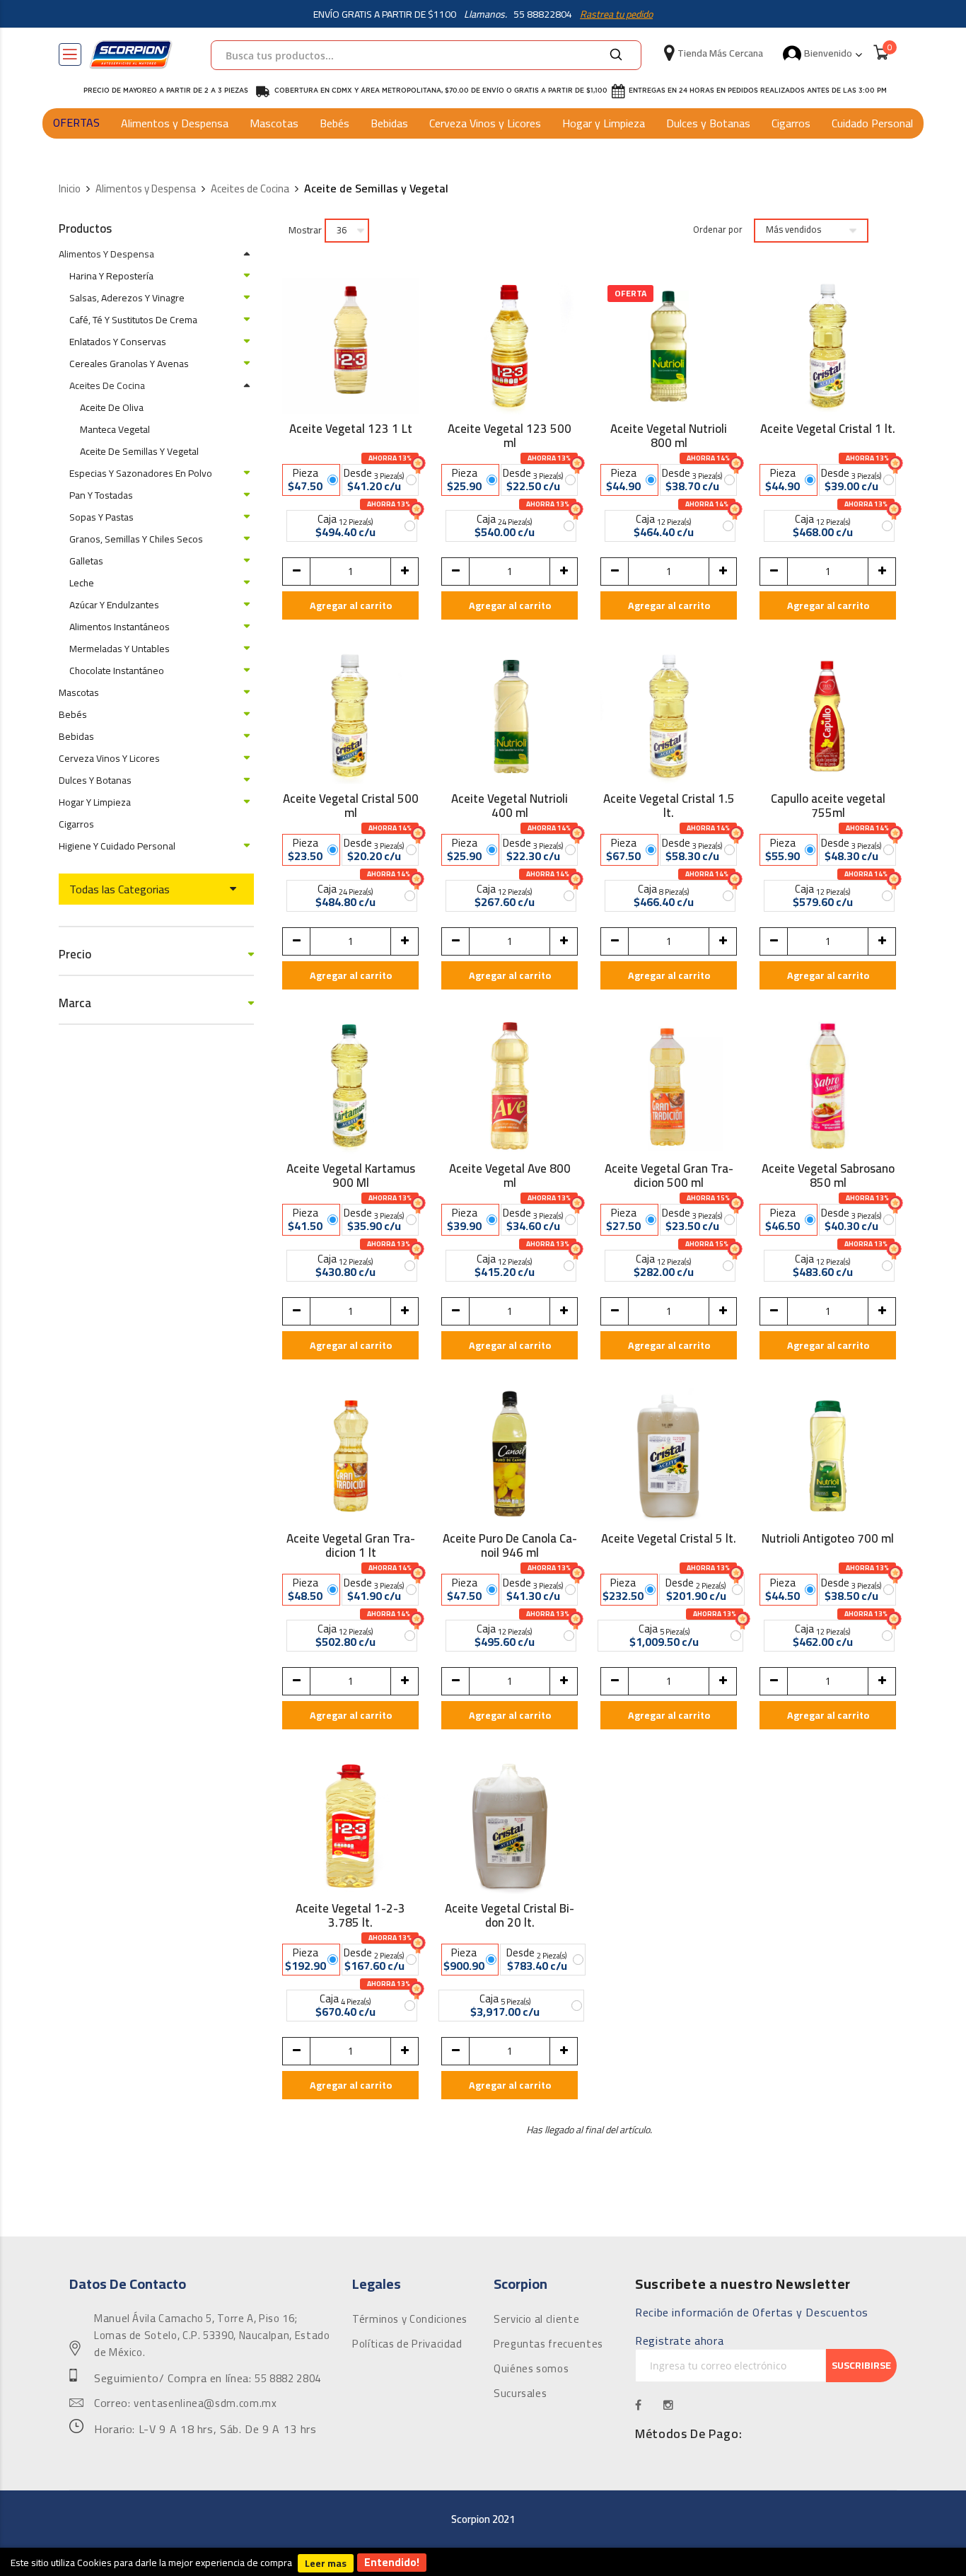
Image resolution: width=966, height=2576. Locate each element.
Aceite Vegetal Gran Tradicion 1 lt (351, 1545)
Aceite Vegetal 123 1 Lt (351, 431)
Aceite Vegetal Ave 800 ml (510, 1176)
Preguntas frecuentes (548, 2344)
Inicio (70, 189)
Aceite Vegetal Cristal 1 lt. (828, 431)
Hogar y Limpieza (604, 123)
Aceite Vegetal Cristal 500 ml (351, 806)
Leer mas (326, 2563)
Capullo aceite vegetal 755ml (828, 806)
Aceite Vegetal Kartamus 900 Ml (351, 1176)
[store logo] (131, 54)
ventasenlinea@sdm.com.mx (205, 2403)
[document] (483, 2562)
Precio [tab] (75, 955)
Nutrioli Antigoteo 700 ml (828, 1541)
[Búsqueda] (616, 55)
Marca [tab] (75, 1003)
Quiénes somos (531, 2369)
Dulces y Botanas (708, 123)
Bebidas (389, 123)
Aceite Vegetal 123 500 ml (510, 436)
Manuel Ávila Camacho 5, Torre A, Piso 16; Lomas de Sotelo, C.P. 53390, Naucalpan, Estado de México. (212, 2336)
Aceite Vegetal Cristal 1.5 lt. (669, 806)
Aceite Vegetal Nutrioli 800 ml (669, 436)
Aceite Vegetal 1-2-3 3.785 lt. (350, 1915)
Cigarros (791, 123)
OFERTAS (76, 122)
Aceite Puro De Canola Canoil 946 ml (510, 1545)
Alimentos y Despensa (175, 123)
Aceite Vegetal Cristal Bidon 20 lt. (510, 1915)
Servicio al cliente (536, 2319)
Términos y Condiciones (410, 2319)
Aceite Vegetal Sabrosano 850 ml (828, 1176)
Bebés (334, 123)
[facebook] (639, 2405)
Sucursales (520, 2394)
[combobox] (426, 55)
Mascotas (274, 123)
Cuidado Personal (872, 123)
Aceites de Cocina (250, 189)
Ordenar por (718, 230)
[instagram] (669, 2405)
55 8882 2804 (288, 2379)
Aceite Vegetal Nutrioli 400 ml (510, 806)
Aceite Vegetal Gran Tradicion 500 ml (669, 1176)
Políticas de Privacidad (407, 2344)
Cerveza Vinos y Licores (485, 123)
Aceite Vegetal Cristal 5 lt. (669, 1541)
